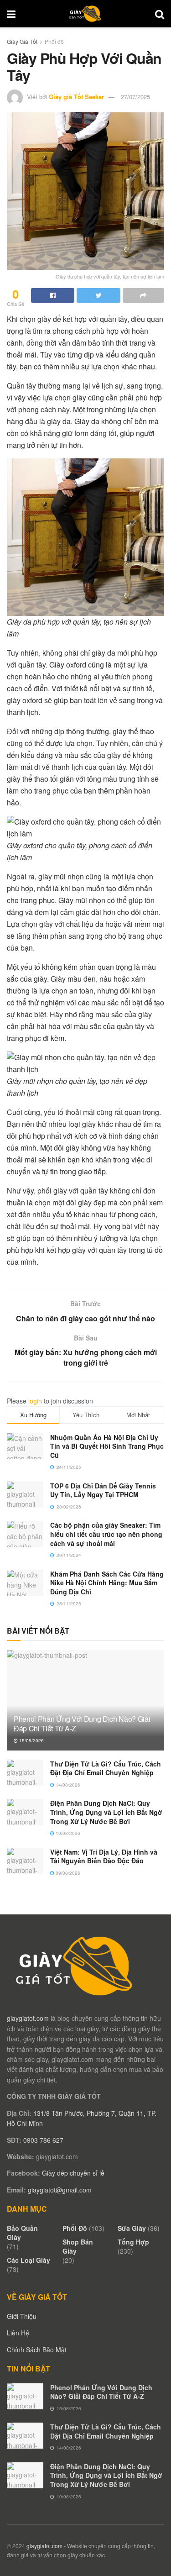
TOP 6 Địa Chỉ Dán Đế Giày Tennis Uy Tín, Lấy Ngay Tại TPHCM (103, 1490)
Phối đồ (54, 41)
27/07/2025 (135, 97)
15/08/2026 (31, 1740)
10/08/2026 (67, 1833)
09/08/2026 (67, 1873)
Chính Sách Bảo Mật (37, 2350)
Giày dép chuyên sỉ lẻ (73, 2173)
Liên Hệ (18, 2333)
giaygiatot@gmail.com (60, 2190)
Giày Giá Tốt (22, 41)
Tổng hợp (133, 2242)
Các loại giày (28, 2260)
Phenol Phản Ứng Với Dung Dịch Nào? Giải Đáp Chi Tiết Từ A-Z (82, 1724)
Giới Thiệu (22, 2316)
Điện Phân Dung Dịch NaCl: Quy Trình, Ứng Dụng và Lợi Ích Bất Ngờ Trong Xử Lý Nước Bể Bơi (106, 1812)
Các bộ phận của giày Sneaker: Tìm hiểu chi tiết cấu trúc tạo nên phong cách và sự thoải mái (106, 1534)
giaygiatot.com (28, 2018)
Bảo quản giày (22, 2233)
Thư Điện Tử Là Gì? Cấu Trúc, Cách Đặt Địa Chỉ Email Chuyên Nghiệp (106, 1768)
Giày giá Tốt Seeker (76, 97)
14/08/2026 (67, 1785)
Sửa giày (132, 2228)
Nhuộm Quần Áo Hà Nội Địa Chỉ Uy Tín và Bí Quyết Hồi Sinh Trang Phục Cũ (107, 1446)
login (35, 1401)
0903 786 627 (43, 2140)
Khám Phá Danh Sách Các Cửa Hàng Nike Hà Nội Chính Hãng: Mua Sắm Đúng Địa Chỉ (107, 1583)
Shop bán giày (78, 2246)
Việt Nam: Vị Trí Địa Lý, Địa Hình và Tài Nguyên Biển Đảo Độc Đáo (104, 1856)
